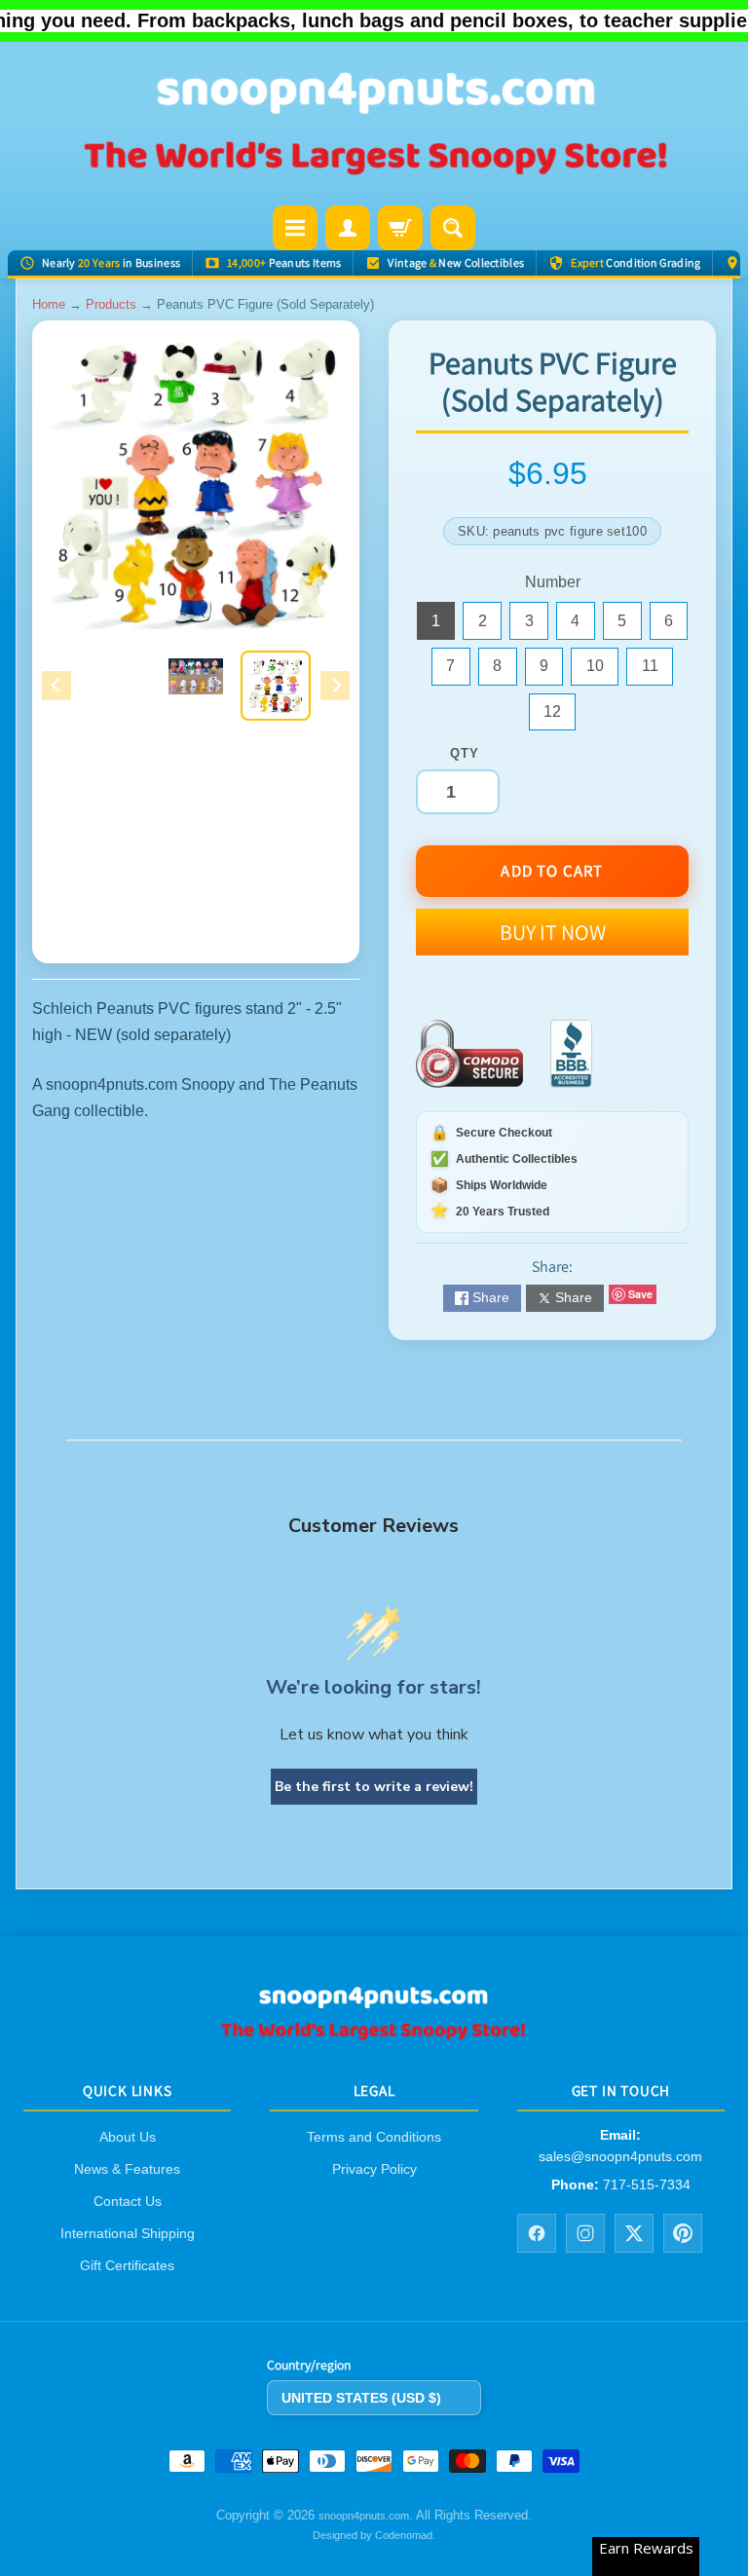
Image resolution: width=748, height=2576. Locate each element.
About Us (128, 2137)
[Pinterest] (683, 2233)
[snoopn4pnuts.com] (374, 126)
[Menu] (295, 228)
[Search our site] (453, 228)
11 (657, 671)
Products (111, 304)
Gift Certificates (127, 2265)
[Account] (348, 228)
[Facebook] (537, 2233)
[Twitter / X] (634, 2233)
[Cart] (400, 228)
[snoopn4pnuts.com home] (374, 2034)
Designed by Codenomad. (374, 2535)
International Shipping (128, 2233)
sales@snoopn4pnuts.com (620, 2156)
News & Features (127, 2169)
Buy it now (553, 932)
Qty (464, 753)
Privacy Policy (374, 2169)
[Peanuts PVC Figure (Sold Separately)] (276, 686)
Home (49, 304)
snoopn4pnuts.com (364, 2517)
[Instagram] (585, 2233)
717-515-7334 (647, 2184)
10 (602, 671)
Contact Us (128, 2201)
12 (560, 717)
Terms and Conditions (374, 2137)
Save (640, 1294)
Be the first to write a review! (374, 1787)
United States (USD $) (361, 2398)
